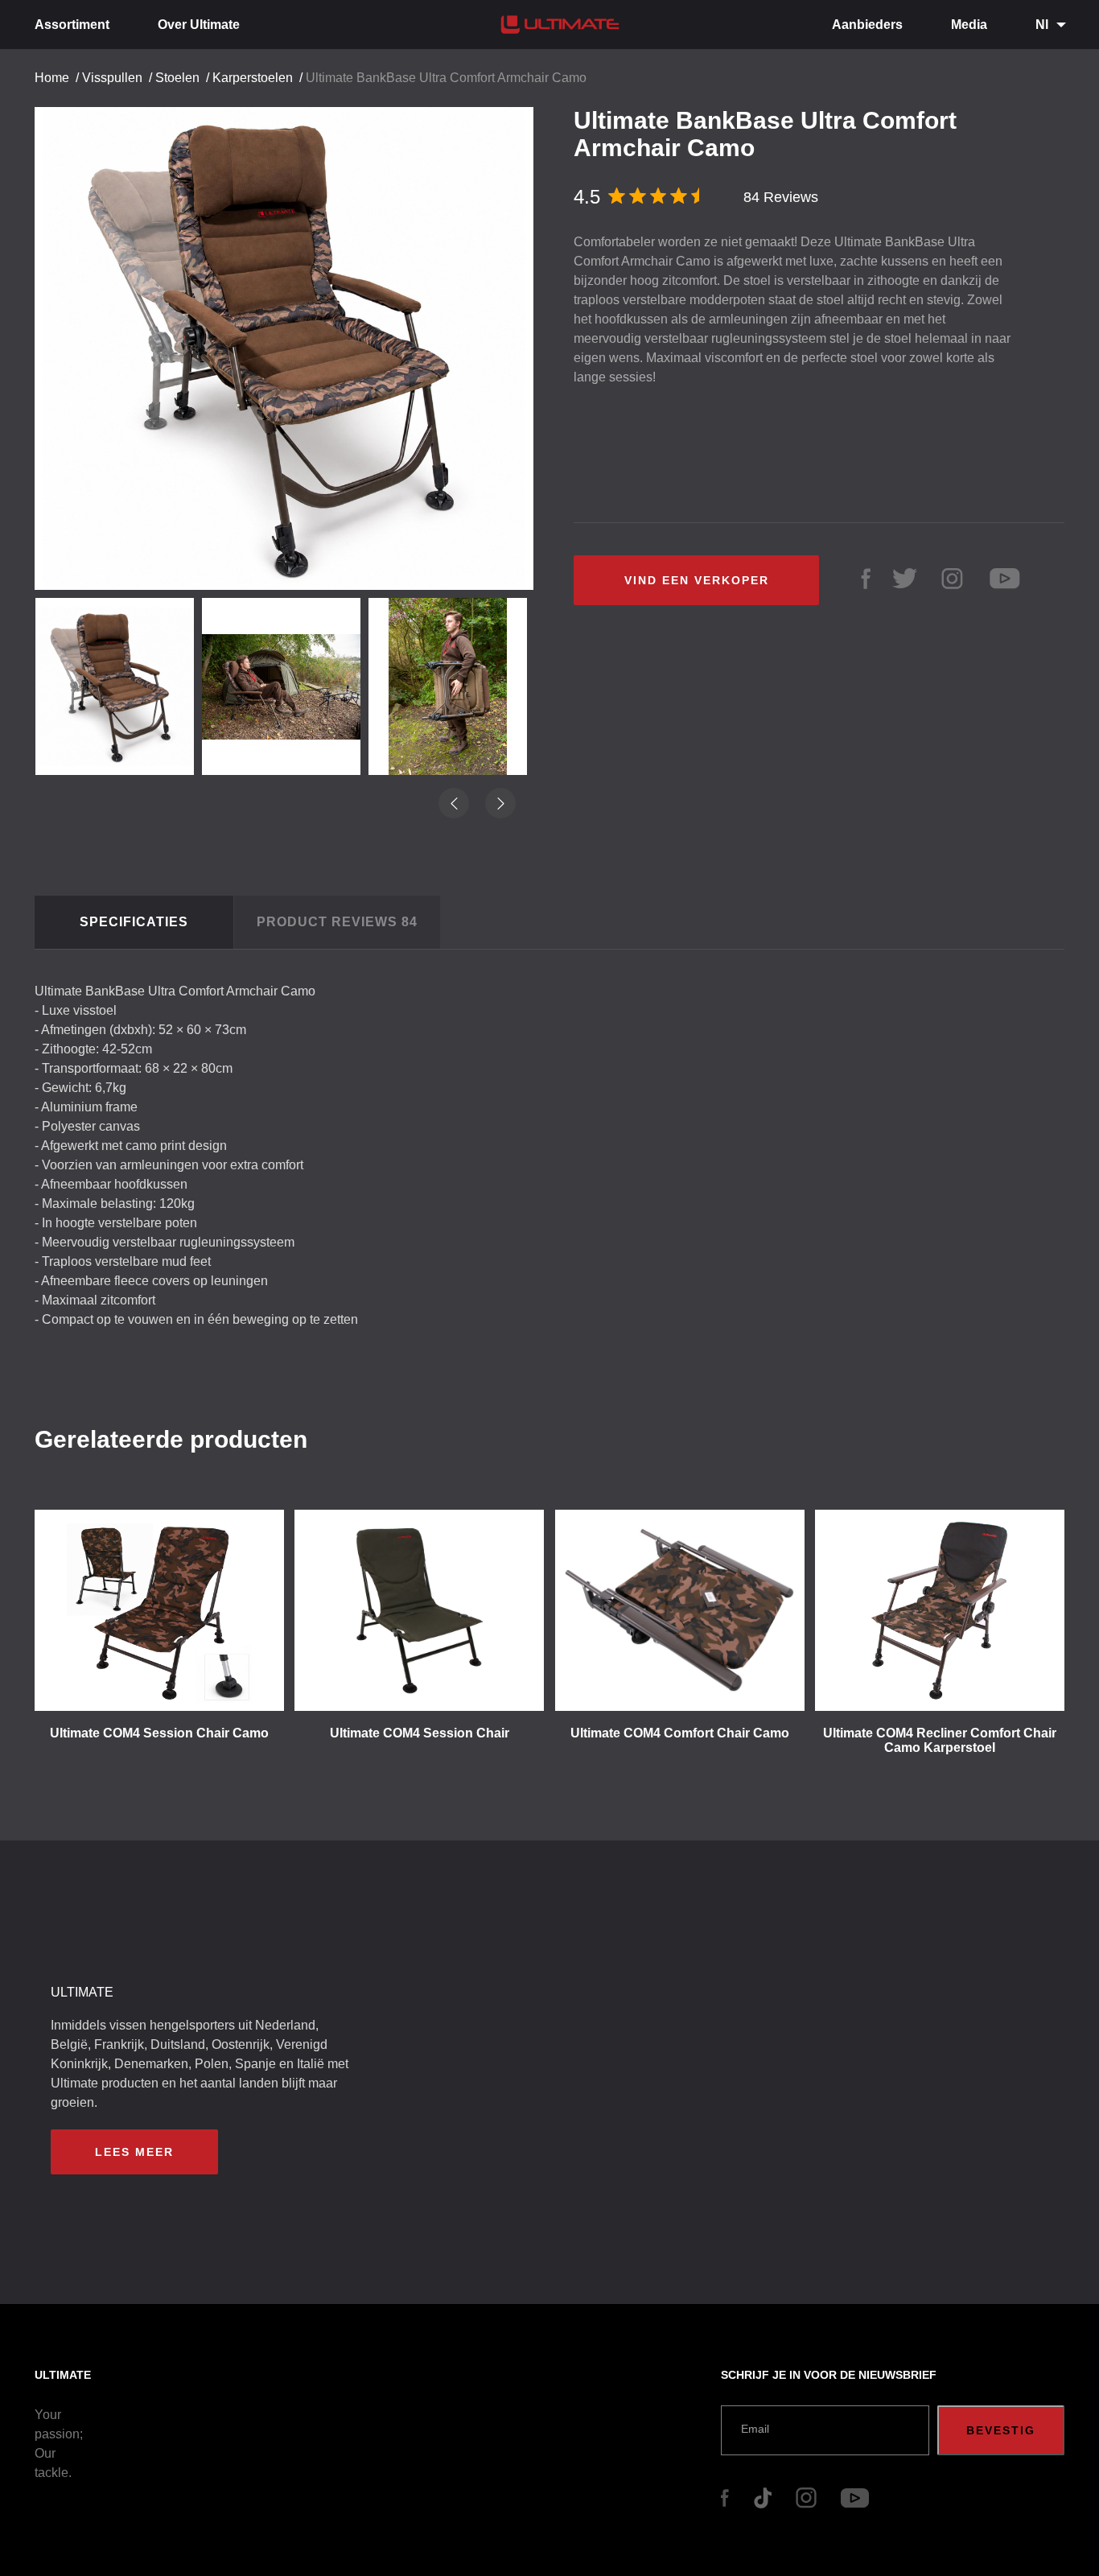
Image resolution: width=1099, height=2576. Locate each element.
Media (969, 25)
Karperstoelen (253, 78)
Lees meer (134, 2152)
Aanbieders (867, 25)
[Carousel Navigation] (292, 342)
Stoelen (177, 78)
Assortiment (72, 25)
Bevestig (1001, 2430)
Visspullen (112, 78)
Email (755, 2429)
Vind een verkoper (697, 580)
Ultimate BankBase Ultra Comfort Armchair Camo (446, 78)
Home (52, 78)
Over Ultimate (199, 25)
